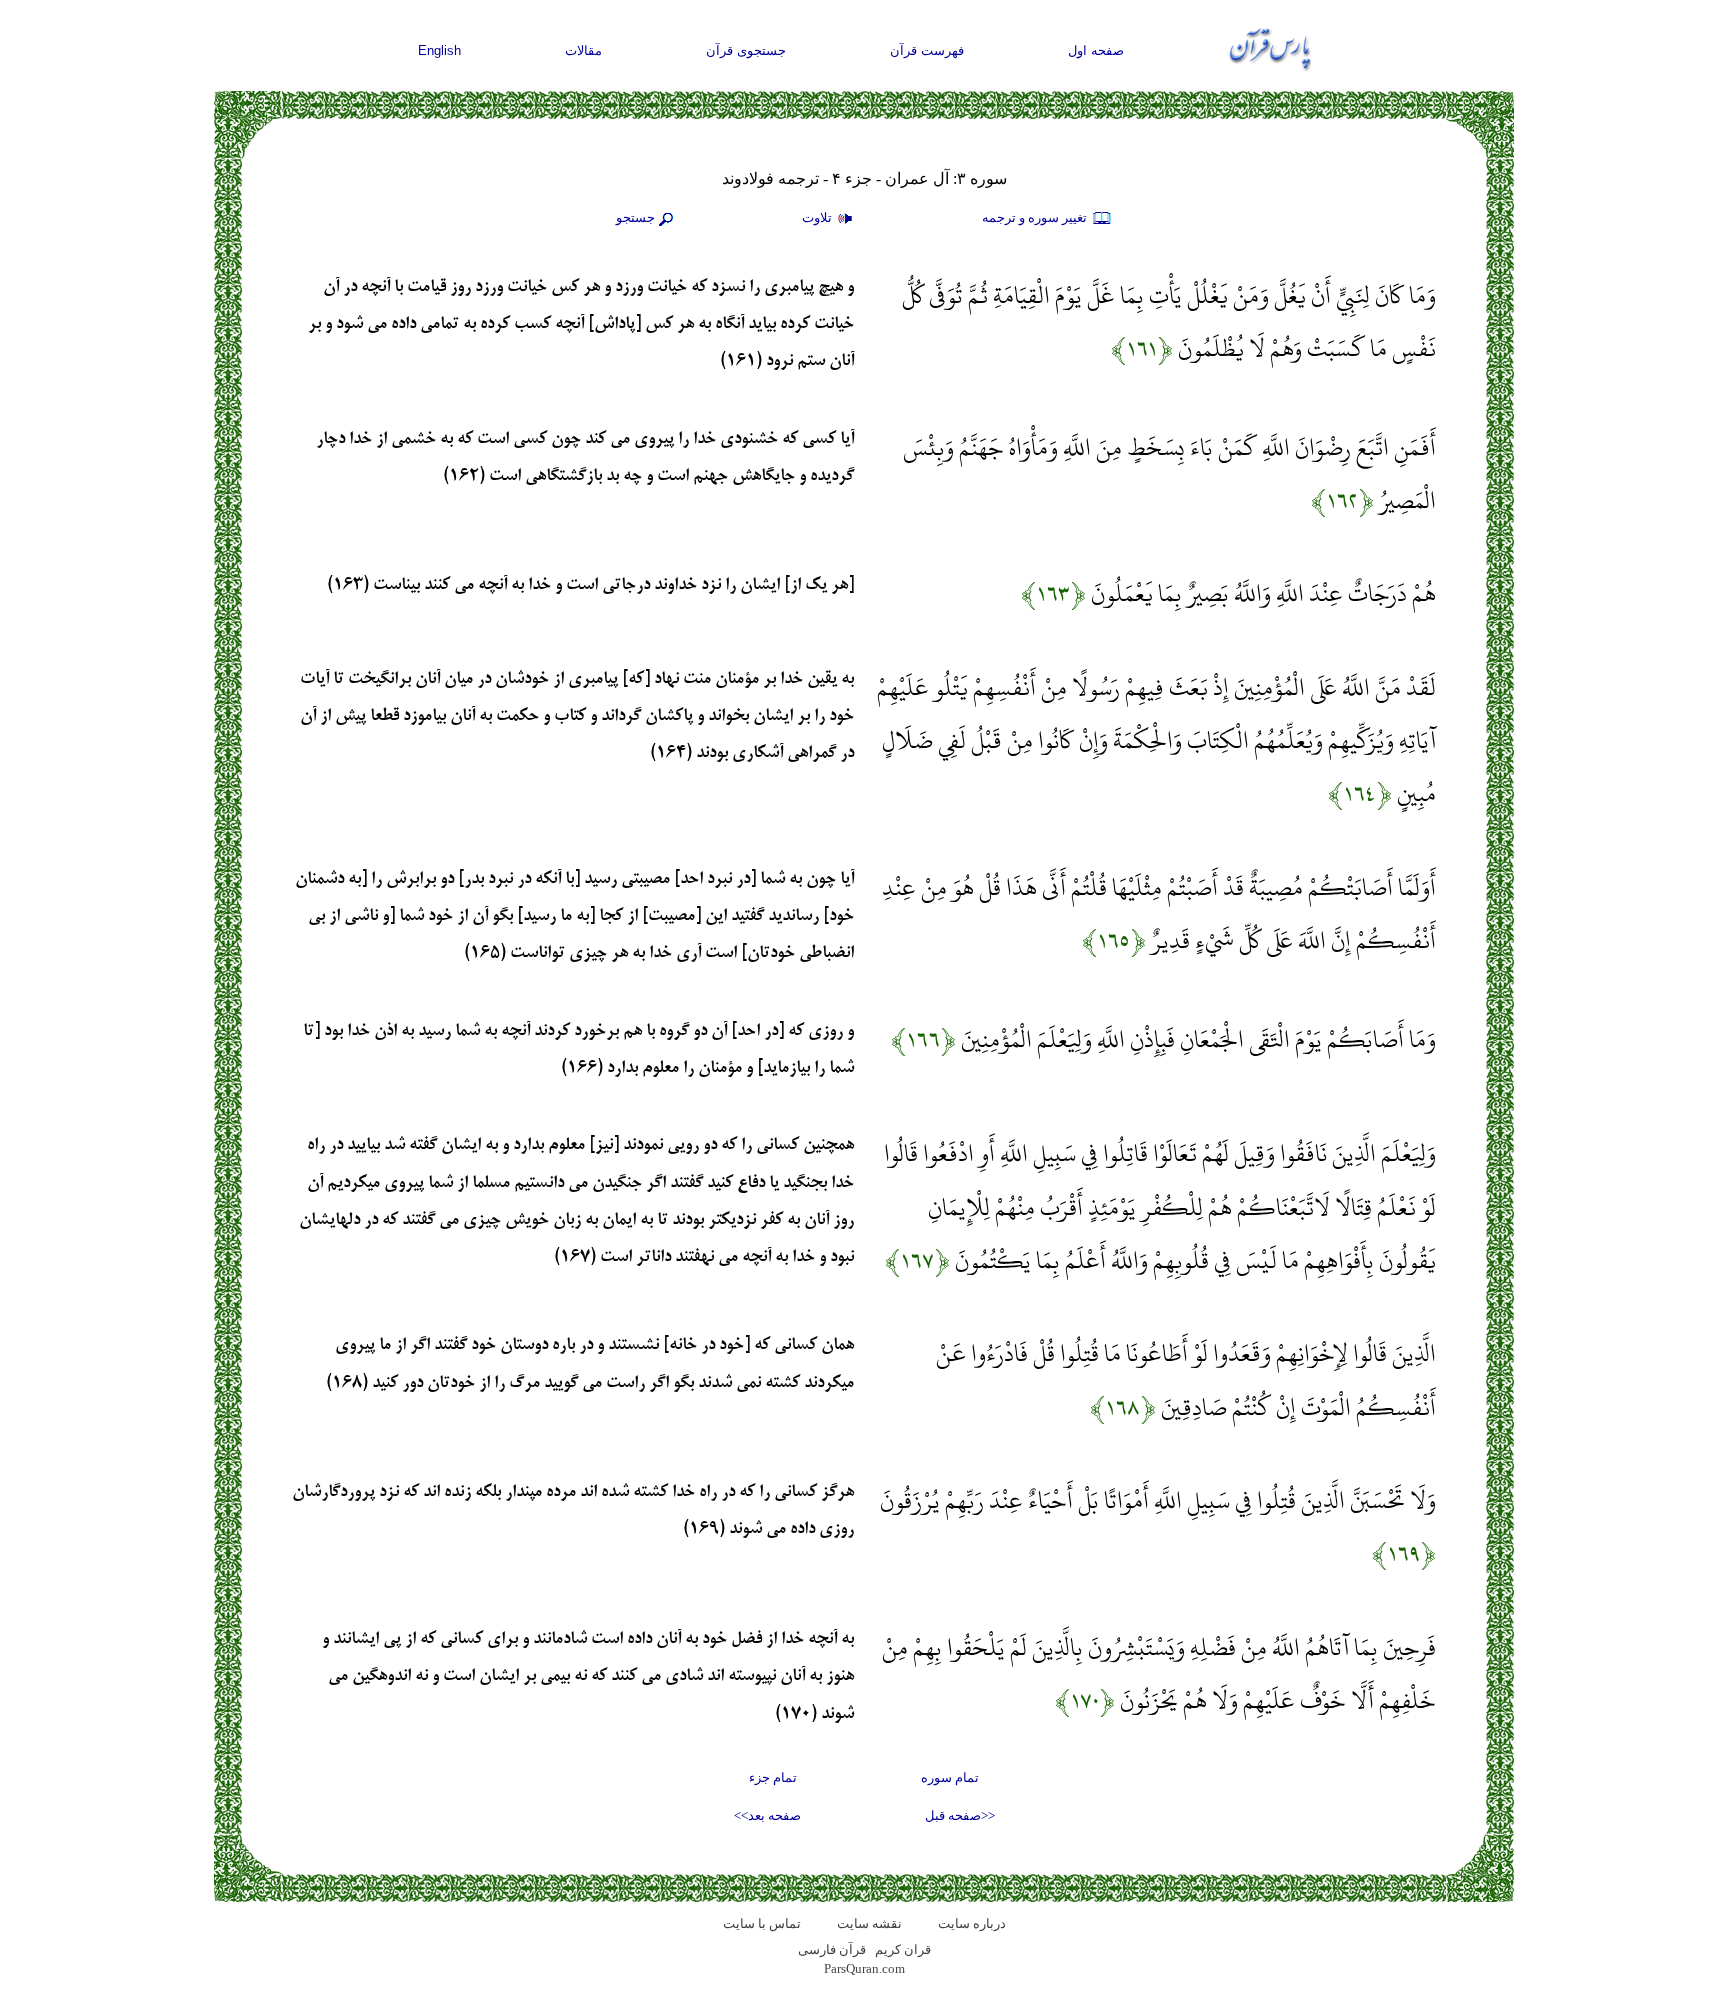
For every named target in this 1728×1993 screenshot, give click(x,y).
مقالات (583, 50)
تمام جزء (773, 1777)
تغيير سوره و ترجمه (1036, 217)
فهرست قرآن (927, 50)
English (439, 50)
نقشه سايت (869, 1923)
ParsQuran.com (864, 1968)
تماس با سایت (762, 1923)
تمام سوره (950, 1777)
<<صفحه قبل (960, 1815)
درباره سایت (972, 1923)
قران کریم (903, 1949)
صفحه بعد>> (767, 1815)
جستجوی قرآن (746, 50)
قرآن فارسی (832, 1949)
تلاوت (818, 217)
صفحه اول (1096, 50)
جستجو (635, 217)
